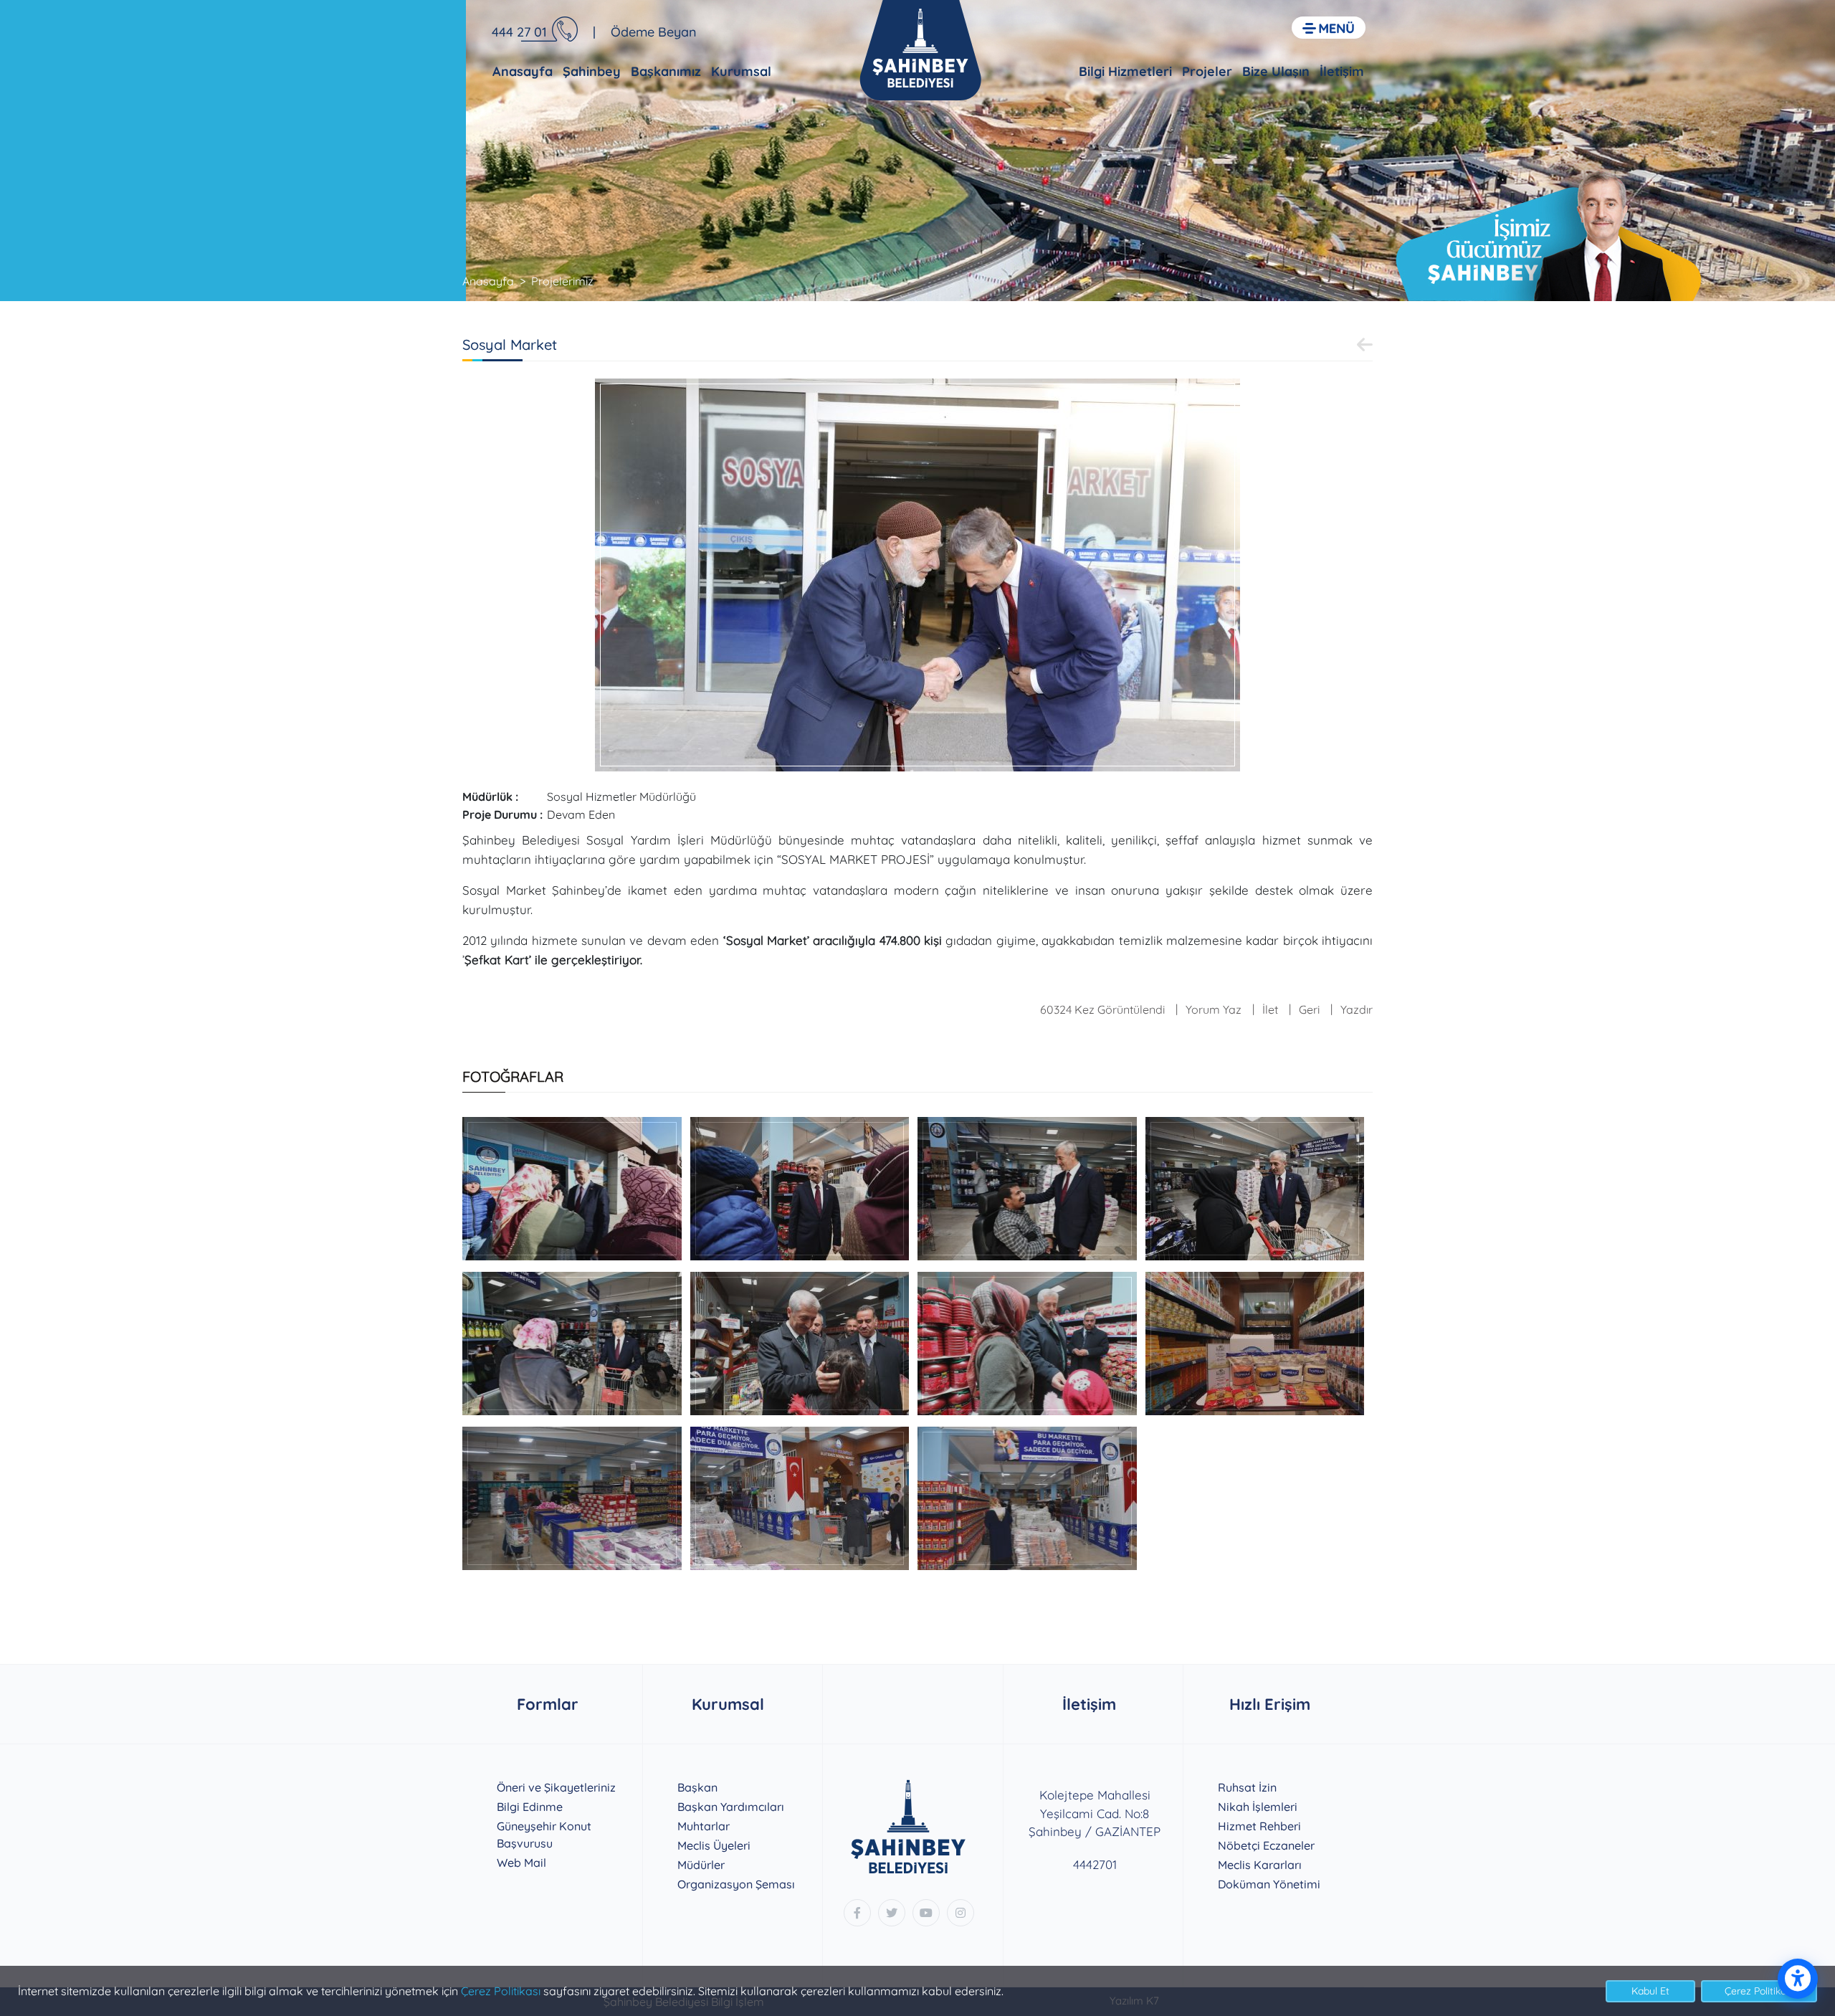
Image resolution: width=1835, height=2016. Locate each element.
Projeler (1207, 71)
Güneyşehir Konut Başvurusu (544, 1835)
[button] (1329, 28)
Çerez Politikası (501, 1991)
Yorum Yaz (1214, 1009)
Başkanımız (666, 71)
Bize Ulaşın (1276, 71)
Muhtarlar (704, 1826)
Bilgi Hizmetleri (1125, 71)
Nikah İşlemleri (1258, 1807)
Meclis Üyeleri (714, 1845)
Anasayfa (523, 71)
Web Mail (521, 1863)
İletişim (1342, 71)
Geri (1309, 1009)
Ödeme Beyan (654, 32)
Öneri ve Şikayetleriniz (556, 1787)
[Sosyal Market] (917, 574)
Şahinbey (592, 71)
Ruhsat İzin (1247, 1787)
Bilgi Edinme (530, 1807)
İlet (1270, 1009)
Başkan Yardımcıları (731, 1807)
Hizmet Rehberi (1259, 1826)
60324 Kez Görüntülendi (1102, 1009)
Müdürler (701, 1865)
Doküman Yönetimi (1269, 1884)
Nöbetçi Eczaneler (1266, 1845)
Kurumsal (741, 71)
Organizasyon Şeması (736, 1884)
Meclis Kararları (1260, 1865)
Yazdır (1357, 1009)
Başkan (697, 1787)
